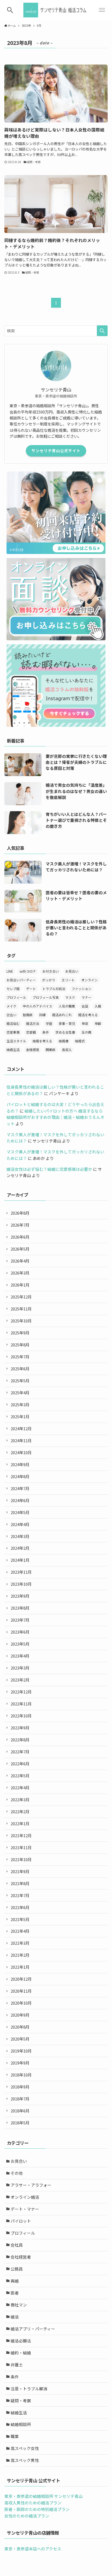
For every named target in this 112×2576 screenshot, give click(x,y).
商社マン (19, 2305)
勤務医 (28, 1015)
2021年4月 (20, 1931)
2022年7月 (20, 1752)
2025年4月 (20, 1393)
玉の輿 (86, 1032)
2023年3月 (20, 1668)
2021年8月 (20, 1883)
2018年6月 (20, 2111)
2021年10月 (21, 1859)
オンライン (89, 980)
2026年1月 (20, 1285)
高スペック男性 (25, 2460)
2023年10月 (21, 1584)
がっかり (49, 980)
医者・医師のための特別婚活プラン (37, 2509)
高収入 (67, 1050)
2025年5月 (20, 1381)
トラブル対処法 (54, 989)
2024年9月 (20, 1464)
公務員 (17, 2269)
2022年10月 (21, 1716)
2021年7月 (20, 1895)
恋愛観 (31, 1032)
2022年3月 (20, 1799)
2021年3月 (20, 1943)
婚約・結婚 (21, 2353)
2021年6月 (20, 1907)
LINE (10, 971)
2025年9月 (20, 1333)
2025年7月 (20, 1357)
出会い (11, 1015)
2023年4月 (20, 1656)
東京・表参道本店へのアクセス (33, 2549)
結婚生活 (13, 1050)
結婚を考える (42, 1041)
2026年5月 (20, 1249)
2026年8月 (20, 1213)
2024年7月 (20, 1488)
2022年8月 (20, 1740)
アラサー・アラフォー (31, 2185)
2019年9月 (20, 2063)
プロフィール (16, 997)
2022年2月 (20, 1811)
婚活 (15, 2317)
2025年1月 (20, 1416)
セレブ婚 (13, 989)
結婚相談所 (21, 2424)
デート (31, 989)
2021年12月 (21, 1835)
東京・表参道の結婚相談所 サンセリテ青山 (43, 2496)
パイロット (21, 2221)
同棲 (42, 1015)
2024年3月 (20, 1536)
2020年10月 (21, 2003)
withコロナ (28, 971)
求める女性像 (65, 1032)
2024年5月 (20, 1512)
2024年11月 (21, 1440)
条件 (46, 1032)
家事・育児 (67, 1023)
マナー (86, 997)
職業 (15, 2436)
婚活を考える (88, 1015)
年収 (85, 1023)
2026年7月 (20, 1225)
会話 (85, 1006)
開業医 (51, 1050)
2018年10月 (21, 2075)
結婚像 (64, 1041)
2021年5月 (20, 1919)
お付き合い (51, 971)
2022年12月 (21, 1692)
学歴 (49, 1023)
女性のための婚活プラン (27, 2516)
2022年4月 (20, 1788)
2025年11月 (21, 1309)
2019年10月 (21, 2051)
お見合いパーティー (21, 980)
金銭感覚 (33, 1050)
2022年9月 (20, 1728)
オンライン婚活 (25, 2197)
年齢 (98, 1023)
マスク (70, 997)
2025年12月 (21, 1297)
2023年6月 (20, 1632)
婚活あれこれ (62, 1015)
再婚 (15, 2281)
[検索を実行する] (102, 331)
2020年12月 (21, 1979)
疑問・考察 (21, 2401)
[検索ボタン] (10, 10)
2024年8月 (20, 1476)
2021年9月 (20, 1871)
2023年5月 (20, 1644)
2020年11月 (21, 1991)
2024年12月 (21, 1428)
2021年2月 (20, 1955)
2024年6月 (20, 1500)
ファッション (82, 989)
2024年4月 (20, 1524)
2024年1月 (20, 1560)
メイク (11, 1006)
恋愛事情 (13, 1032)
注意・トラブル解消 (29, 2389)
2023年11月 (21, 1572)
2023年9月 (20, 1596)
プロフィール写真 (46, 997)
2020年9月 (20, 2015)
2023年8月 (20, 1608)
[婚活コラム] (56, 10)
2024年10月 (21, 1452)
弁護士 (17, 2365)
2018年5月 (20, 2123)
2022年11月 (21, 1704)
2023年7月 (20, 1620)
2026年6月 (20, 1237)
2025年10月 (21, 1321)
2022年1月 (20, 1823)
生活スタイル (16, 1041)
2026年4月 (20, 1261)
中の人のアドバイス (38, 1006)
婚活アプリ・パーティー (33, 2329)
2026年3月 (20, 1273)
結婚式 (80, 1041)
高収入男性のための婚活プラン (33, 2503)
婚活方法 (33, 1023)
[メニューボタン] (102, 10)
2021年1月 (20, 1967)
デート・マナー (25, 2209)
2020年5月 (20, 2039)
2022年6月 (20, 1764)
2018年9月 (20, 2087)
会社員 (17, 2245)
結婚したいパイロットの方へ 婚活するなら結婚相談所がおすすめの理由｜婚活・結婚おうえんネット (55, 1117)
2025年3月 (20, 1405)
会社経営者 (21, 2257)
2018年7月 (20, 2099)
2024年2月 (20, 1548)
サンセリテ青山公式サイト (56, 451)
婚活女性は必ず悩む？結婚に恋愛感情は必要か (49, 1169)
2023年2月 (20, 1680)
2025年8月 (20, 1345)
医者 (15, 2293)
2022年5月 (20, 1776)
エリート (68, 980)
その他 (17, 2173)
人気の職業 (67, 1006)
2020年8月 (20, 2027)
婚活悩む (13, 1023)
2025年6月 (20, 1369)
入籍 (98, 1006)
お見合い (72, 971)
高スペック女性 (25, 2448)
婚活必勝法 (21, 2341)
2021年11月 (21, 1847)
